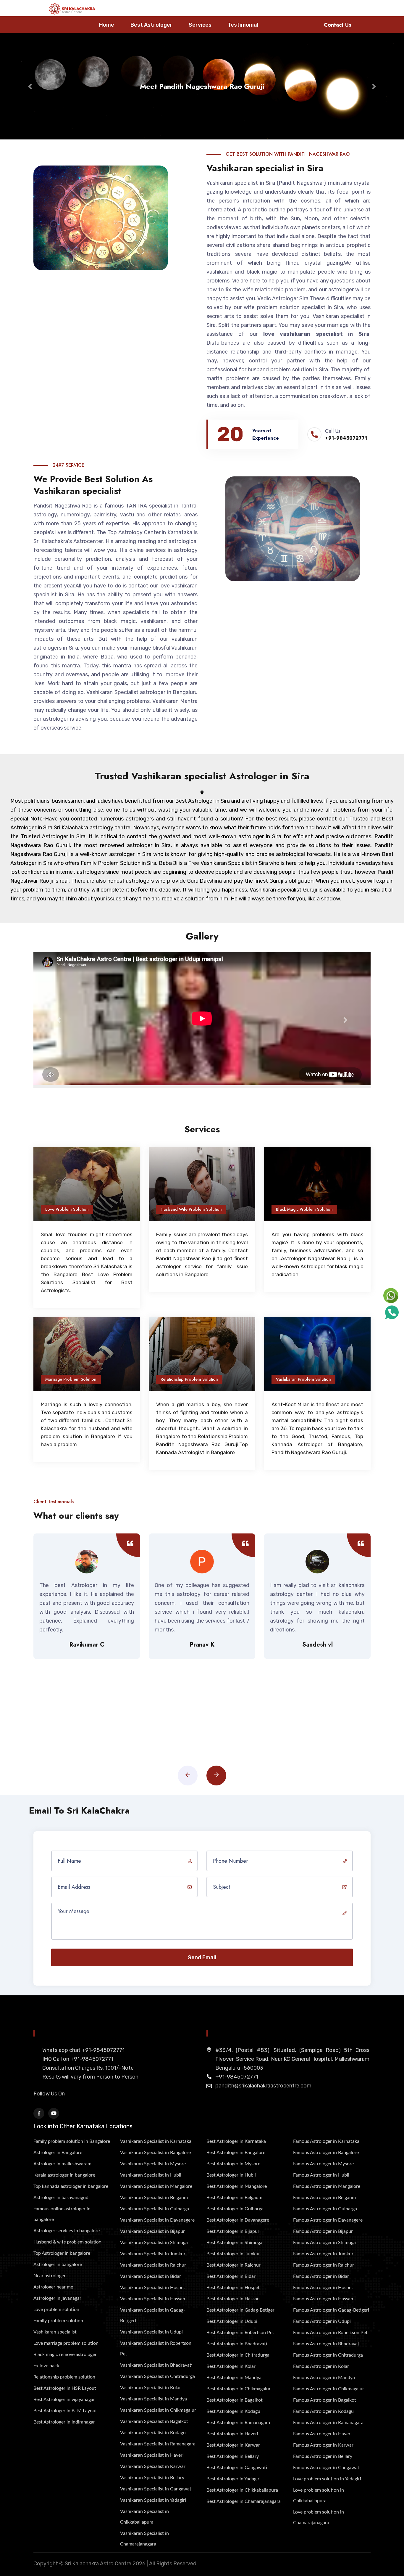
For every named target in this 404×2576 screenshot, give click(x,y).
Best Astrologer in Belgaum (234, 2198)
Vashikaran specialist (55, 2332)
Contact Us (338, 25)
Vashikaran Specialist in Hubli (151, 2175)
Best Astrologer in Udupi (232, 2321)
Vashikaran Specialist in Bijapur (152, 2231)
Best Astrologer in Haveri (232, 2434)
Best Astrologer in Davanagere (238, 2220)
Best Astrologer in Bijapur (233, 2231)
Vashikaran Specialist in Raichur (153, 2265)
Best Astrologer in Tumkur (233, 2254)
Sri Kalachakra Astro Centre (98, 2564)
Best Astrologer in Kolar (231, 2366)
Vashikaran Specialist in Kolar (151, 2388)
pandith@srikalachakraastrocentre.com (263, 2086)
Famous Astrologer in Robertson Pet (330, 2333)
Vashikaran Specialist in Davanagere (157, 2220)
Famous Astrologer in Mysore (323, 2164)
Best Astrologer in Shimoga (234, 2243)
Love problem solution (56, 2310)
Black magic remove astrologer (65, 2355)
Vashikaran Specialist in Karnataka (156, 2141)
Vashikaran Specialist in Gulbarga (155, 2209)
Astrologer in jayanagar (57, 2298)
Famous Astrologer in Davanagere (328, 2220)
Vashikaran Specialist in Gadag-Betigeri (153, 2315)
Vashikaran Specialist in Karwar (153, 2466)
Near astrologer (50, 2276)
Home (107, 25)
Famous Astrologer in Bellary (323, 2456)
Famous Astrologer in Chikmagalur (329, 2389)
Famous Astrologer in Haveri (322, 2434)
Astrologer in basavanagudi (62, 2198)
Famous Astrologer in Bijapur (323, 2231)
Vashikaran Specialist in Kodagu (153, 2433)
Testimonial (243, 25)
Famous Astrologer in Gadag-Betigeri (331, 2310)
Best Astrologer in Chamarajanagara (244, 2501)
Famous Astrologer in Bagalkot (325, 2400)
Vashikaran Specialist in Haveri (152, 2455)
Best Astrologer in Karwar (233, 2445)
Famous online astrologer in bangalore (62, 2214)
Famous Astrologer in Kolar (321, 2366)
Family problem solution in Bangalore (72, 2141)
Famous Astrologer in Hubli (321, 2175)
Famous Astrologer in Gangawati (327, 2468)
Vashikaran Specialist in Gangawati (156, 2489)
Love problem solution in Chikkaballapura (319, 2495)
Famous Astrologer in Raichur (324, 2265)
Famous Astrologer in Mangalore (327, 2186)
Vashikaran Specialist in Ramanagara (158, 2444)
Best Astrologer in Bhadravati (237, 2344)
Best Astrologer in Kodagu (233, 2411)
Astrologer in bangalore (58, 2265)
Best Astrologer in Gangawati (237, 2468)
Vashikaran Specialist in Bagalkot (154, 2421)
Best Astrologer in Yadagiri (233, 2479)
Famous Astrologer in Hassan (323, 2299)
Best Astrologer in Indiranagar (64, 2422)
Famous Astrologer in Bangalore (326, 2153)
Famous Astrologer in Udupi (322, 2321)
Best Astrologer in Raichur (233, 2265)
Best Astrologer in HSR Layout (65, 2388)
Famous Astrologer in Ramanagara (328, 2423)
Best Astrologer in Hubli (231, 2175)
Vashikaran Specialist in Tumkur (153, 2254)
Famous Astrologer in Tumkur (323, 2254)
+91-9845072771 (346, 438)
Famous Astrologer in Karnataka (326, 2141)
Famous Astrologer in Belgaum (324, 2198)
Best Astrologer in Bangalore (236, 2153)
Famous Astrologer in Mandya (324, 2378)
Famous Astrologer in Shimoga (324, 2243)
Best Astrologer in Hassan (233, 2299)
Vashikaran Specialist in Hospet (153, 2288)
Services (200, 25)
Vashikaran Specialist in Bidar (151, 2276)
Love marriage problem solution (66, 2343)
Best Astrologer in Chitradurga (238, 2355)
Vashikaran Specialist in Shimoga (154, 2243)
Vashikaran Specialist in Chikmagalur (158, 2410)
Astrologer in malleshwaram (62, 2164)
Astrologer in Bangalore (58, 2153)
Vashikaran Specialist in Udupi (151, 2332)
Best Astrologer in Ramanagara (238, 2423)
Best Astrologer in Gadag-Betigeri (241, 2310)
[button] (30, 86)
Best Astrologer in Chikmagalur (239, 2389)
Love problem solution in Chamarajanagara (319, 2517)
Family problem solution (58, 2321)
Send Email (202, 1957)
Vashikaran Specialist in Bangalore (155, 2153)
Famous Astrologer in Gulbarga (325, 2209)
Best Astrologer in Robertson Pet (240, 2333)
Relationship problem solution (64, 2377)
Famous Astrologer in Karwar (323, 2445)
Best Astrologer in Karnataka (236, 2141)
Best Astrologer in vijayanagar (64, 2400)
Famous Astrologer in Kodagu (323, 2411)
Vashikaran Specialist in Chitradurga (157, 2376)
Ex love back (46, 2366)
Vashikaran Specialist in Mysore (153, 2164)
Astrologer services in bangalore (67, 2231)
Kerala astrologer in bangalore (64, 2175)
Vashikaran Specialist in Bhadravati (156, 2365)
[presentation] (188, 1776)
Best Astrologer (151, 25)
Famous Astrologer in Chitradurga (328, 2355)
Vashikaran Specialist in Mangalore (156, 2186)
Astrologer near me (53, 2287)
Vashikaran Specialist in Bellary (152, 2478)
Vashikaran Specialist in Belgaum (154, 2198)
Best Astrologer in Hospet (233, 2288)
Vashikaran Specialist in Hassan (153, 2299)
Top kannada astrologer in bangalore (71, 2186)
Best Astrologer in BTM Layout (65, 2411)
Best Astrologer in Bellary (233, 2456)
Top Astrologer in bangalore (62, 2253)
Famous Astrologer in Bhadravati (327, 2344)
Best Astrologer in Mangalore (237, 2186)
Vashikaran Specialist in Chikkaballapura (144, 2517)
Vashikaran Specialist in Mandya (153, 2399)
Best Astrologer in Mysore (233, 2164)
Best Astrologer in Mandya (234, 2378)
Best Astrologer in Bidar (231, 2276)
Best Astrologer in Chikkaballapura (242, 2490)
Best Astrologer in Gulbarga (235, 2209)
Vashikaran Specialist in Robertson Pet (156, 2349)
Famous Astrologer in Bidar (321, 2276)
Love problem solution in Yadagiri (327, 2479)
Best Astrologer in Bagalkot (235, 2400)
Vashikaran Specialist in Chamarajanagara (144, 2539)
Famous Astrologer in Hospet (323, 2288)
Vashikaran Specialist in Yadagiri (153, 2500)
